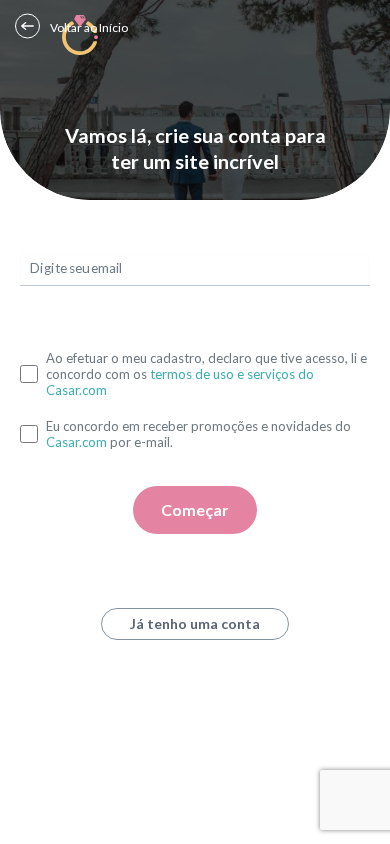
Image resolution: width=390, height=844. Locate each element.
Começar (195, 509)
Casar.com (76, 442)
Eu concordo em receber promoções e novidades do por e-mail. (198, 434)
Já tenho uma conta (195, 623)
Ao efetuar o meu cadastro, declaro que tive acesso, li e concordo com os (206, 374)
